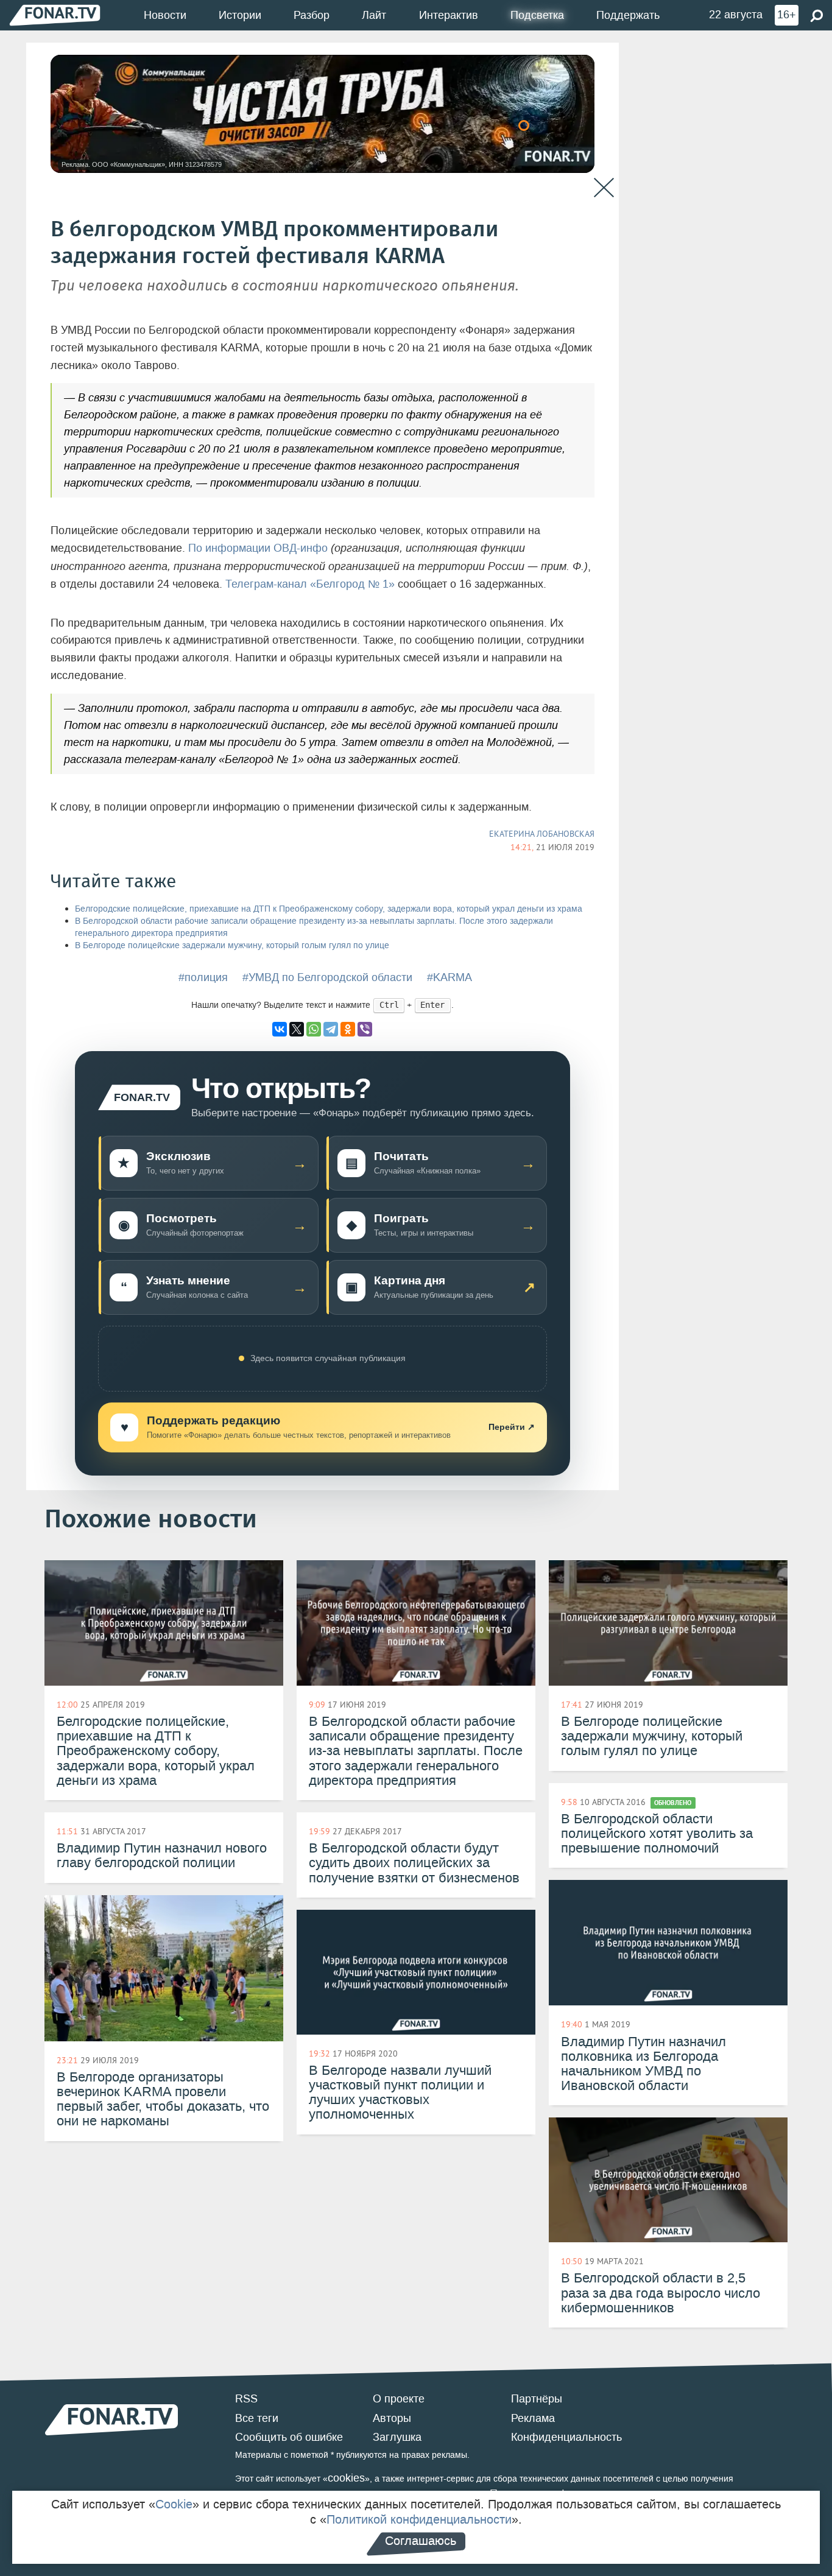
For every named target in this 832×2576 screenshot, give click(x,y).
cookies (346, 2478)
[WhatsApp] (314, 1029)
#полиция (203, 977)
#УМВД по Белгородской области (327, 977)
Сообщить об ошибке (289, 2437)
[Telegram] (331, 1029)
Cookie (174, 2504)
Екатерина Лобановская (542, 834)
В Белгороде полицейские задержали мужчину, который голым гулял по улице (232, 945)
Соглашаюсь (421, 2541)
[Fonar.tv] (55, 15)
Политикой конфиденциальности (419, 2519)
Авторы (392, 2418)
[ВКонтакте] (280, 1029)
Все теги (257, 2418)
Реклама (533, 2418)
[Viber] (365, 1029)
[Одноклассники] (348, 1029)
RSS (246, 2399)
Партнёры (537, 2399)
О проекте (399, 2399)
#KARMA (449, 977)
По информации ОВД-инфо (258, 548)
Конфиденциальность (566, 2437)
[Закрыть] (604, 188)
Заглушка (397, 2437)
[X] (297, 1029)
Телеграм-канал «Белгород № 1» (310, 584)
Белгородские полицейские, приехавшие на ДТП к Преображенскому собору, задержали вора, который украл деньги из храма (329, 909)
